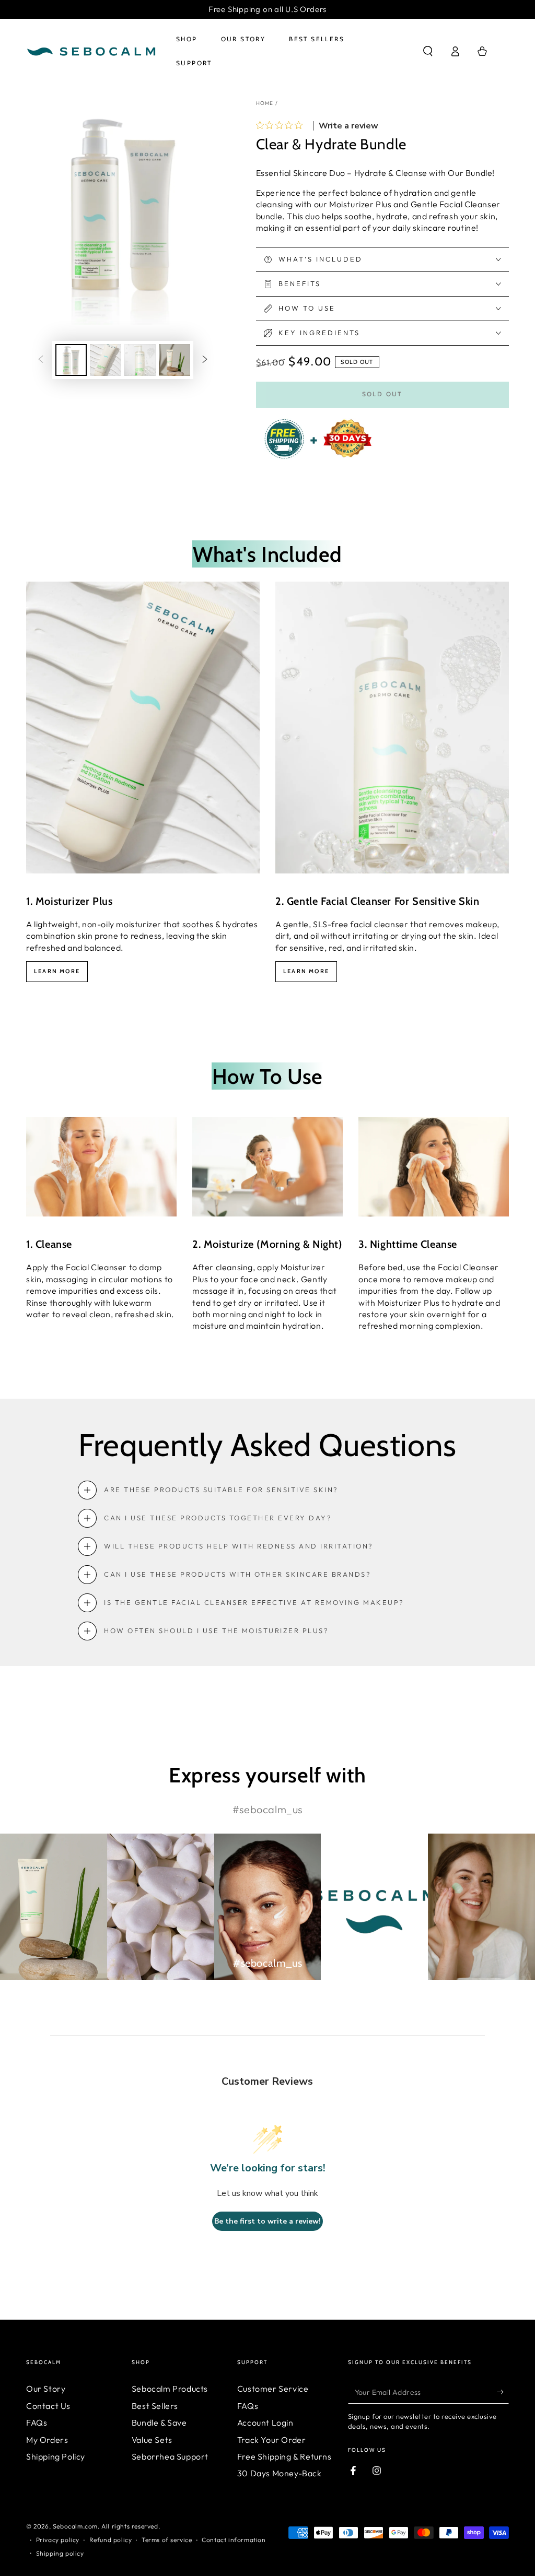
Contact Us (48, 2406)
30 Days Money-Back (280, 2473)
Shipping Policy (56, 2456)
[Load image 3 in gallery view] (140, 360)
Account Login (265, 2423)
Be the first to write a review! (267, 2221)
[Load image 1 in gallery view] (71, 360)
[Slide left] (41, 360)
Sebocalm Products (170, 2389)
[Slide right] (205, 360)
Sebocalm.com (75, 2526)
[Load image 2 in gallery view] (106, 360)
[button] (428, 51)
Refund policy (111, 2540)
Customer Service (273, 2389)
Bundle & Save (159, 2423)
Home (265, 103)
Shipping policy (60, 2553)
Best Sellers (155, 2406)
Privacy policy (58, 2540)
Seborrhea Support (170, 2456)
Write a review (348, 126)
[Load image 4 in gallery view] (175, 360)
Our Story (46, 2389)
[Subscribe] (503, 2392)
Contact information (234, 2540)
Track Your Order (272, 2440)
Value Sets (152, 2440)
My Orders (47, 2440)
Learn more (57, 971)
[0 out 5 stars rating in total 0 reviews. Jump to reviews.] (282, 125)
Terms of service (167, 2540)
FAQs (37, 2423)
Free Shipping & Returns (284, 2456)
